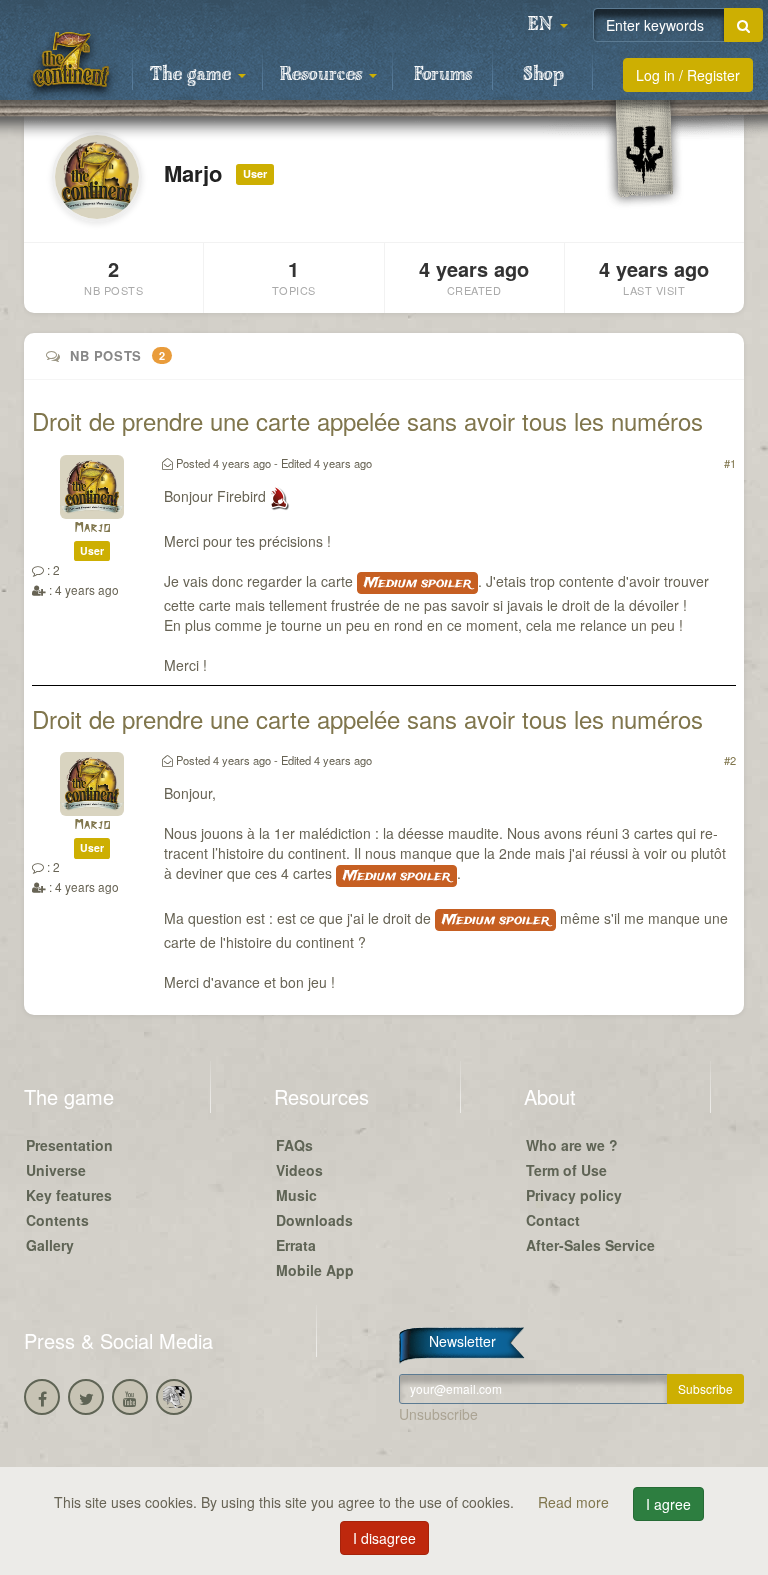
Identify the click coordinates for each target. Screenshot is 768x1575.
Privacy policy (574, 1195)
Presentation (69, 1145)
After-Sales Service (590, 1245)
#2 (730, 760)
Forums (443, 75)
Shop (543, 75)
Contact (553, 1220)
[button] (548, 25)
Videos (299, 1170)
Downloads (314, 1220)
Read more (575, 1502)
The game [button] (193, 75)
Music (296, 1195)
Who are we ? (572, 1145)
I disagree (384, 1538)
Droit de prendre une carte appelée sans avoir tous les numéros (367, 420)
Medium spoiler (417, 583)
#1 (730, 463)
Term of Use (566, 1170)
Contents (57, 1220)
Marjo (92, 528)
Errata (296, 1245)
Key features (69, 1195)
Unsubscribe (438, 1414)
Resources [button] (323, 75)
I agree (668, 1504)
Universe (56, 1170)
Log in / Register (688, 75)
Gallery (50, 1245)
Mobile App (315, 1270)
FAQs (294, 1145)
